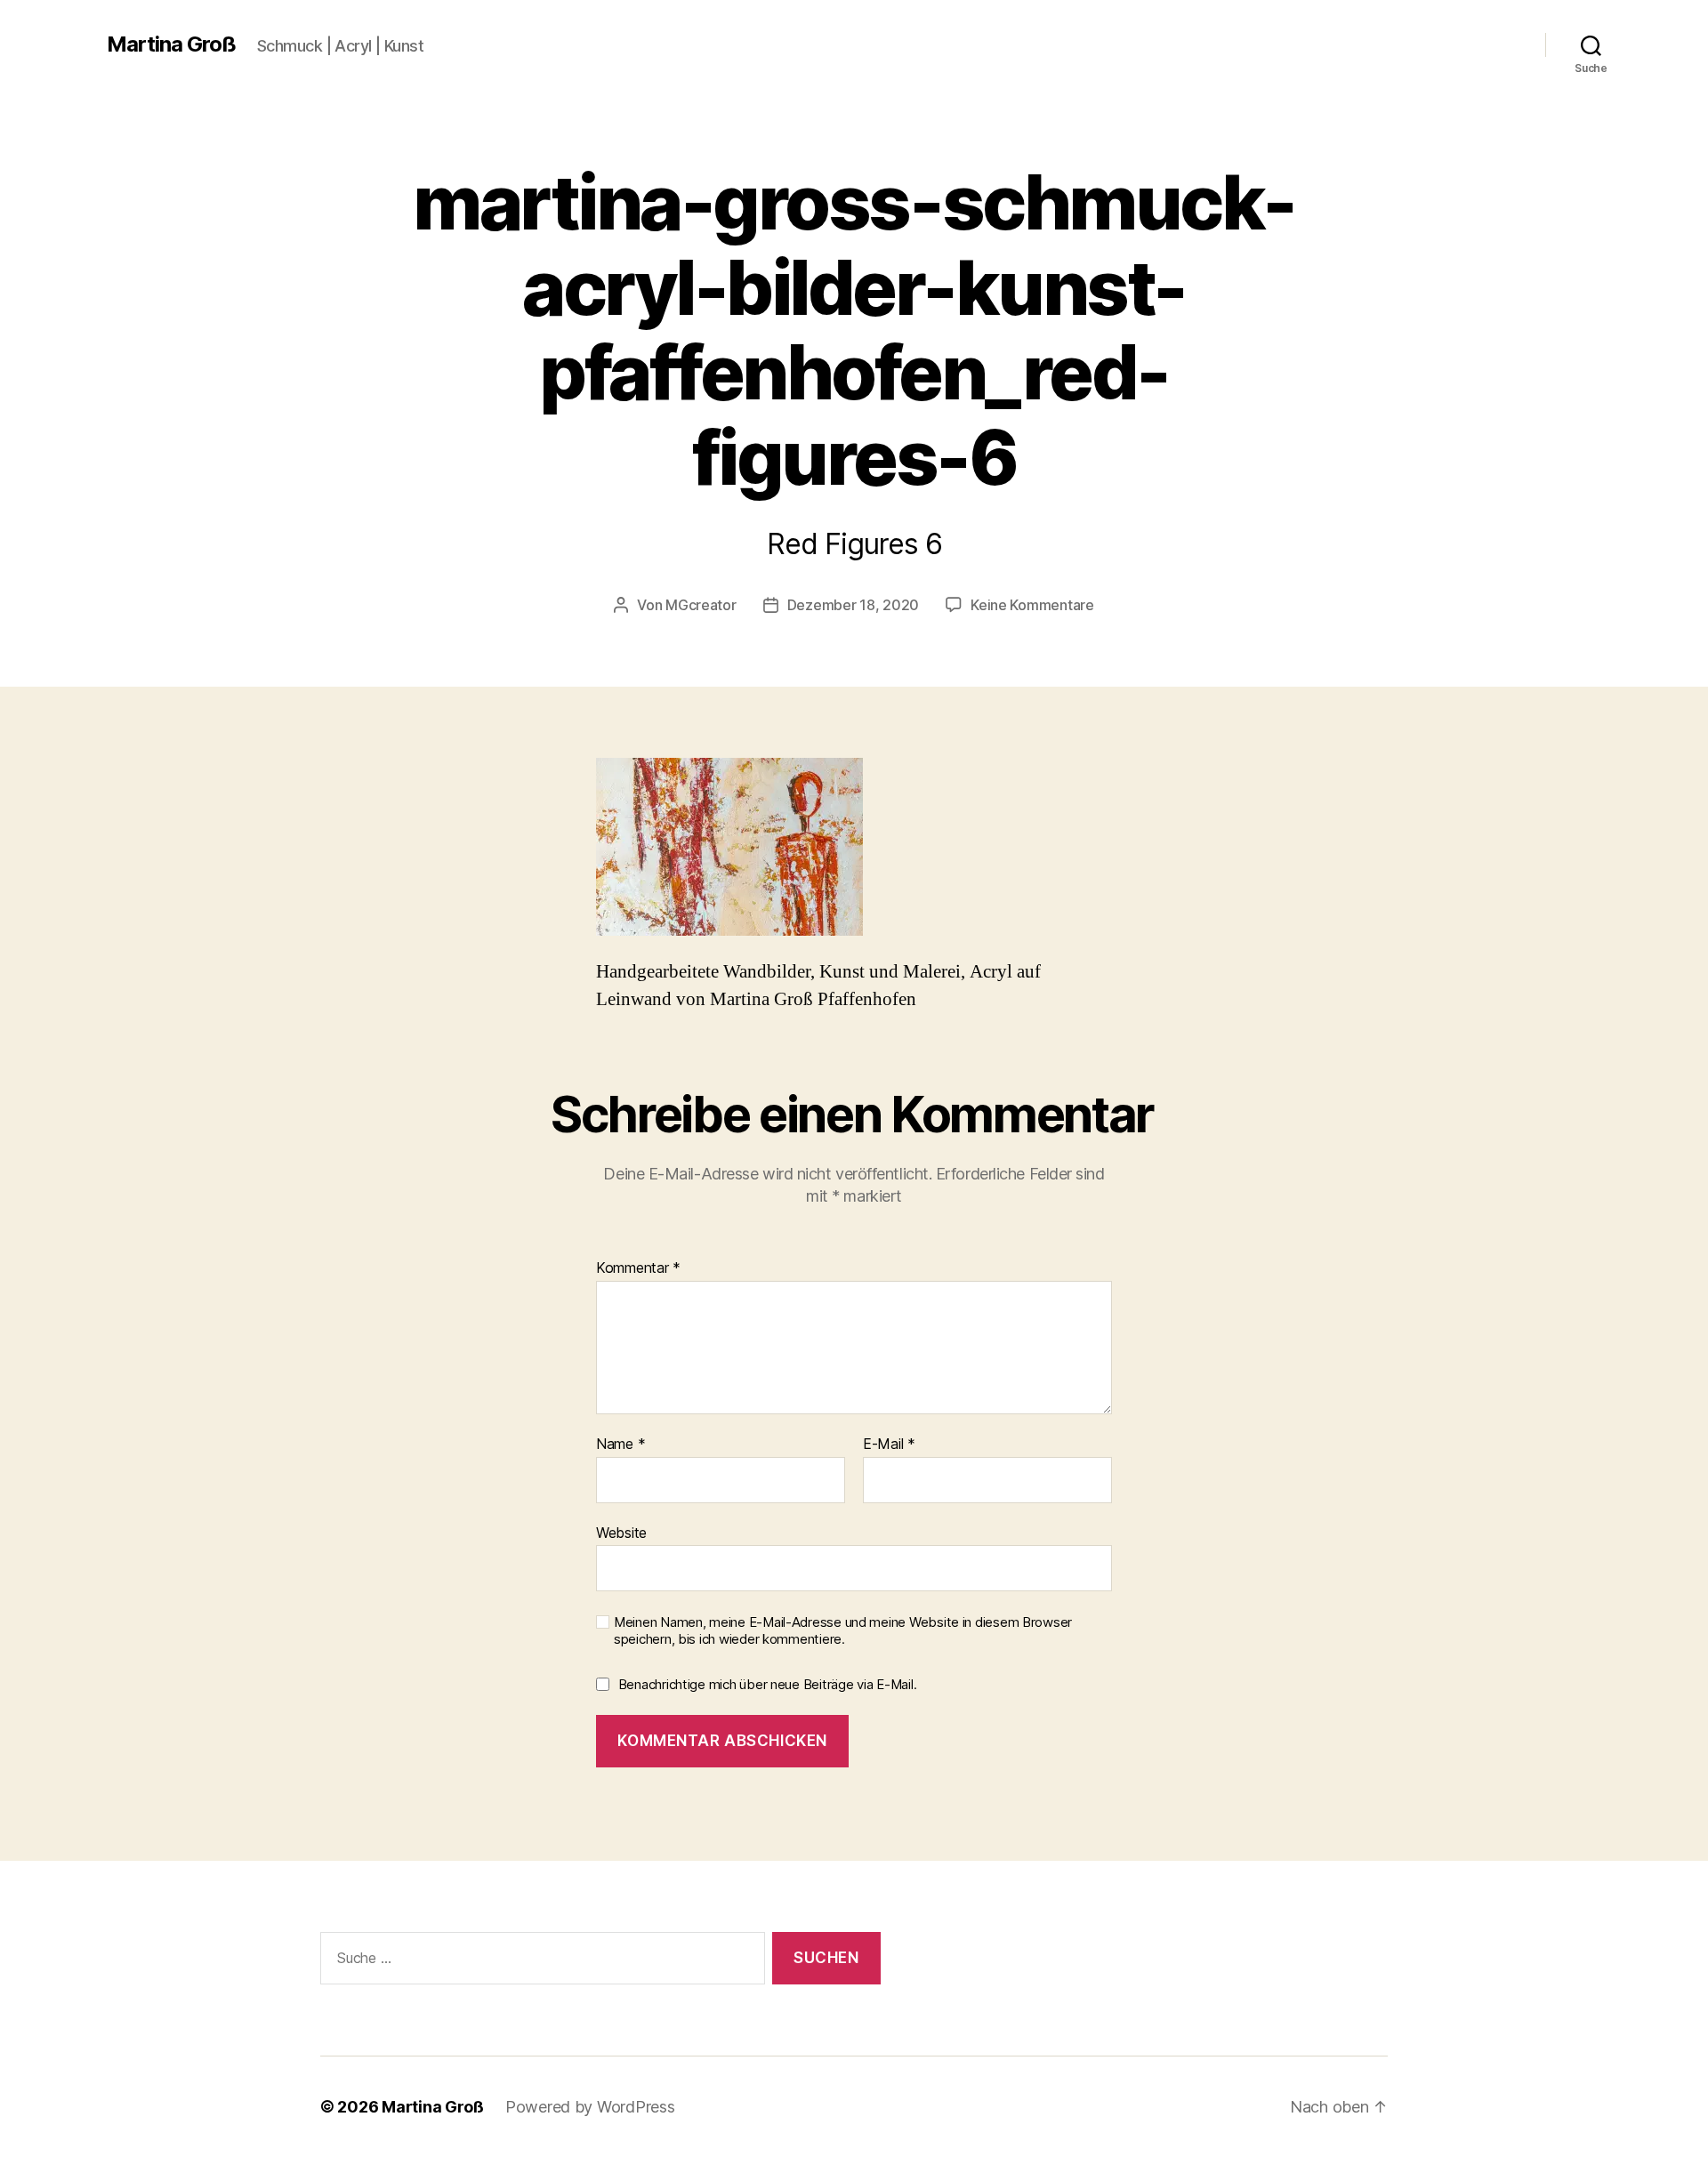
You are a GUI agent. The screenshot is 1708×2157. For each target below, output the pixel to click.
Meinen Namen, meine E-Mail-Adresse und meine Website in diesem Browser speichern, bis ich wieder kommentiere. (843, 1631)
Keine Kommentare (1032, 605)
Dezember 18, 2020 (853, 605)
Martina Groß (171, 44)
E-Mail (889, 1445)
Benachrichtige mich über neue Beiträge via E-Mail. (768, 1684)
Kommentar (638, 1268)
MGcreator (701, 605)
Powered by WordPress (590, 2107)
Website (621, 1532)
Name (620, 1445)
